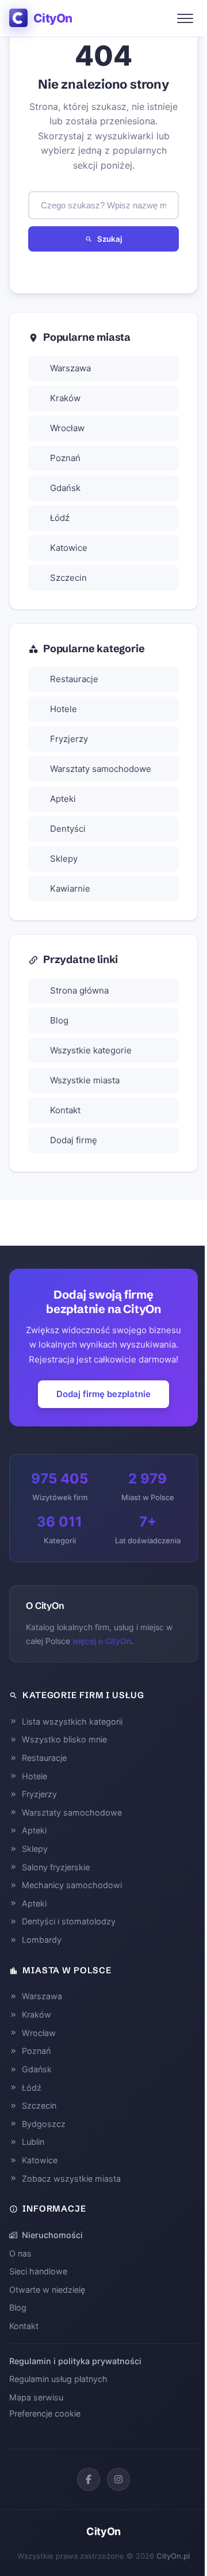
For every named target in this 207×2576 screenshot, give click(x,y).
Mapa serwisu (36, 2397)
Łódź (60, 518)
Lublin (33, 2142)
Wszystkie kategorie (91, 1050)
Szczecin (68, 578)
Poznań (65, 458)
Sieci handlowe (38, 2271)
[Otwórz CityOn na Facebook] (89, 2479)
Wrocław (67, 428)
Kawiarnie (70, 889)
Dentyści (68, 829)
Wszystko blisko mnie (64, 1739)
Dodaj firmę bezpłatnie (103, 1394)
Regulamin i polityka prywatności (75, 2361)
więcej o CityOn (102, 1641)
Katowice (69, 548)
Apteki (63, 799)
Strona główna (79, 990)
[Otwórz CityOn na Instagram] (118, 2479)
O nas (20, 2253)
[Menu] (185, 18)
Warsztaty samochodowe (101, 769)
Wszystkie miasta (85, 1080)
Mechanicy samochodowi (72, 1885)
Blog (59, 1020)
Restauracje (74, 679)
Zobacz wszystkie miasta (71, 2179)
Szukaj (110, 239)
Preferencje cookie (45, 2413)
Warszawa (70, 368)
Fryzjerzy (69, 739)
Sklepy (64, 859)
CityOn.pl (173, 2556)
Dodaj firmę (74, 1140)
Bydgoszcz (44, 2124)
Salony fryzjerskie (56, 1867)
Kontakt (65, 1110)
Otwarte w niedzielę (47, 2290)
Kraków (65, 398)
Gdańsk (65, 488)
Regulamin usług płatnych (58, 2379)
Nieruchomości (52, 2235)
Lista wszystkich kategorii (72, 1721)
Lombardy (42, 1940)
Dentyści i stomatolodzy (69, 1921)
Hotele (64, 709)
